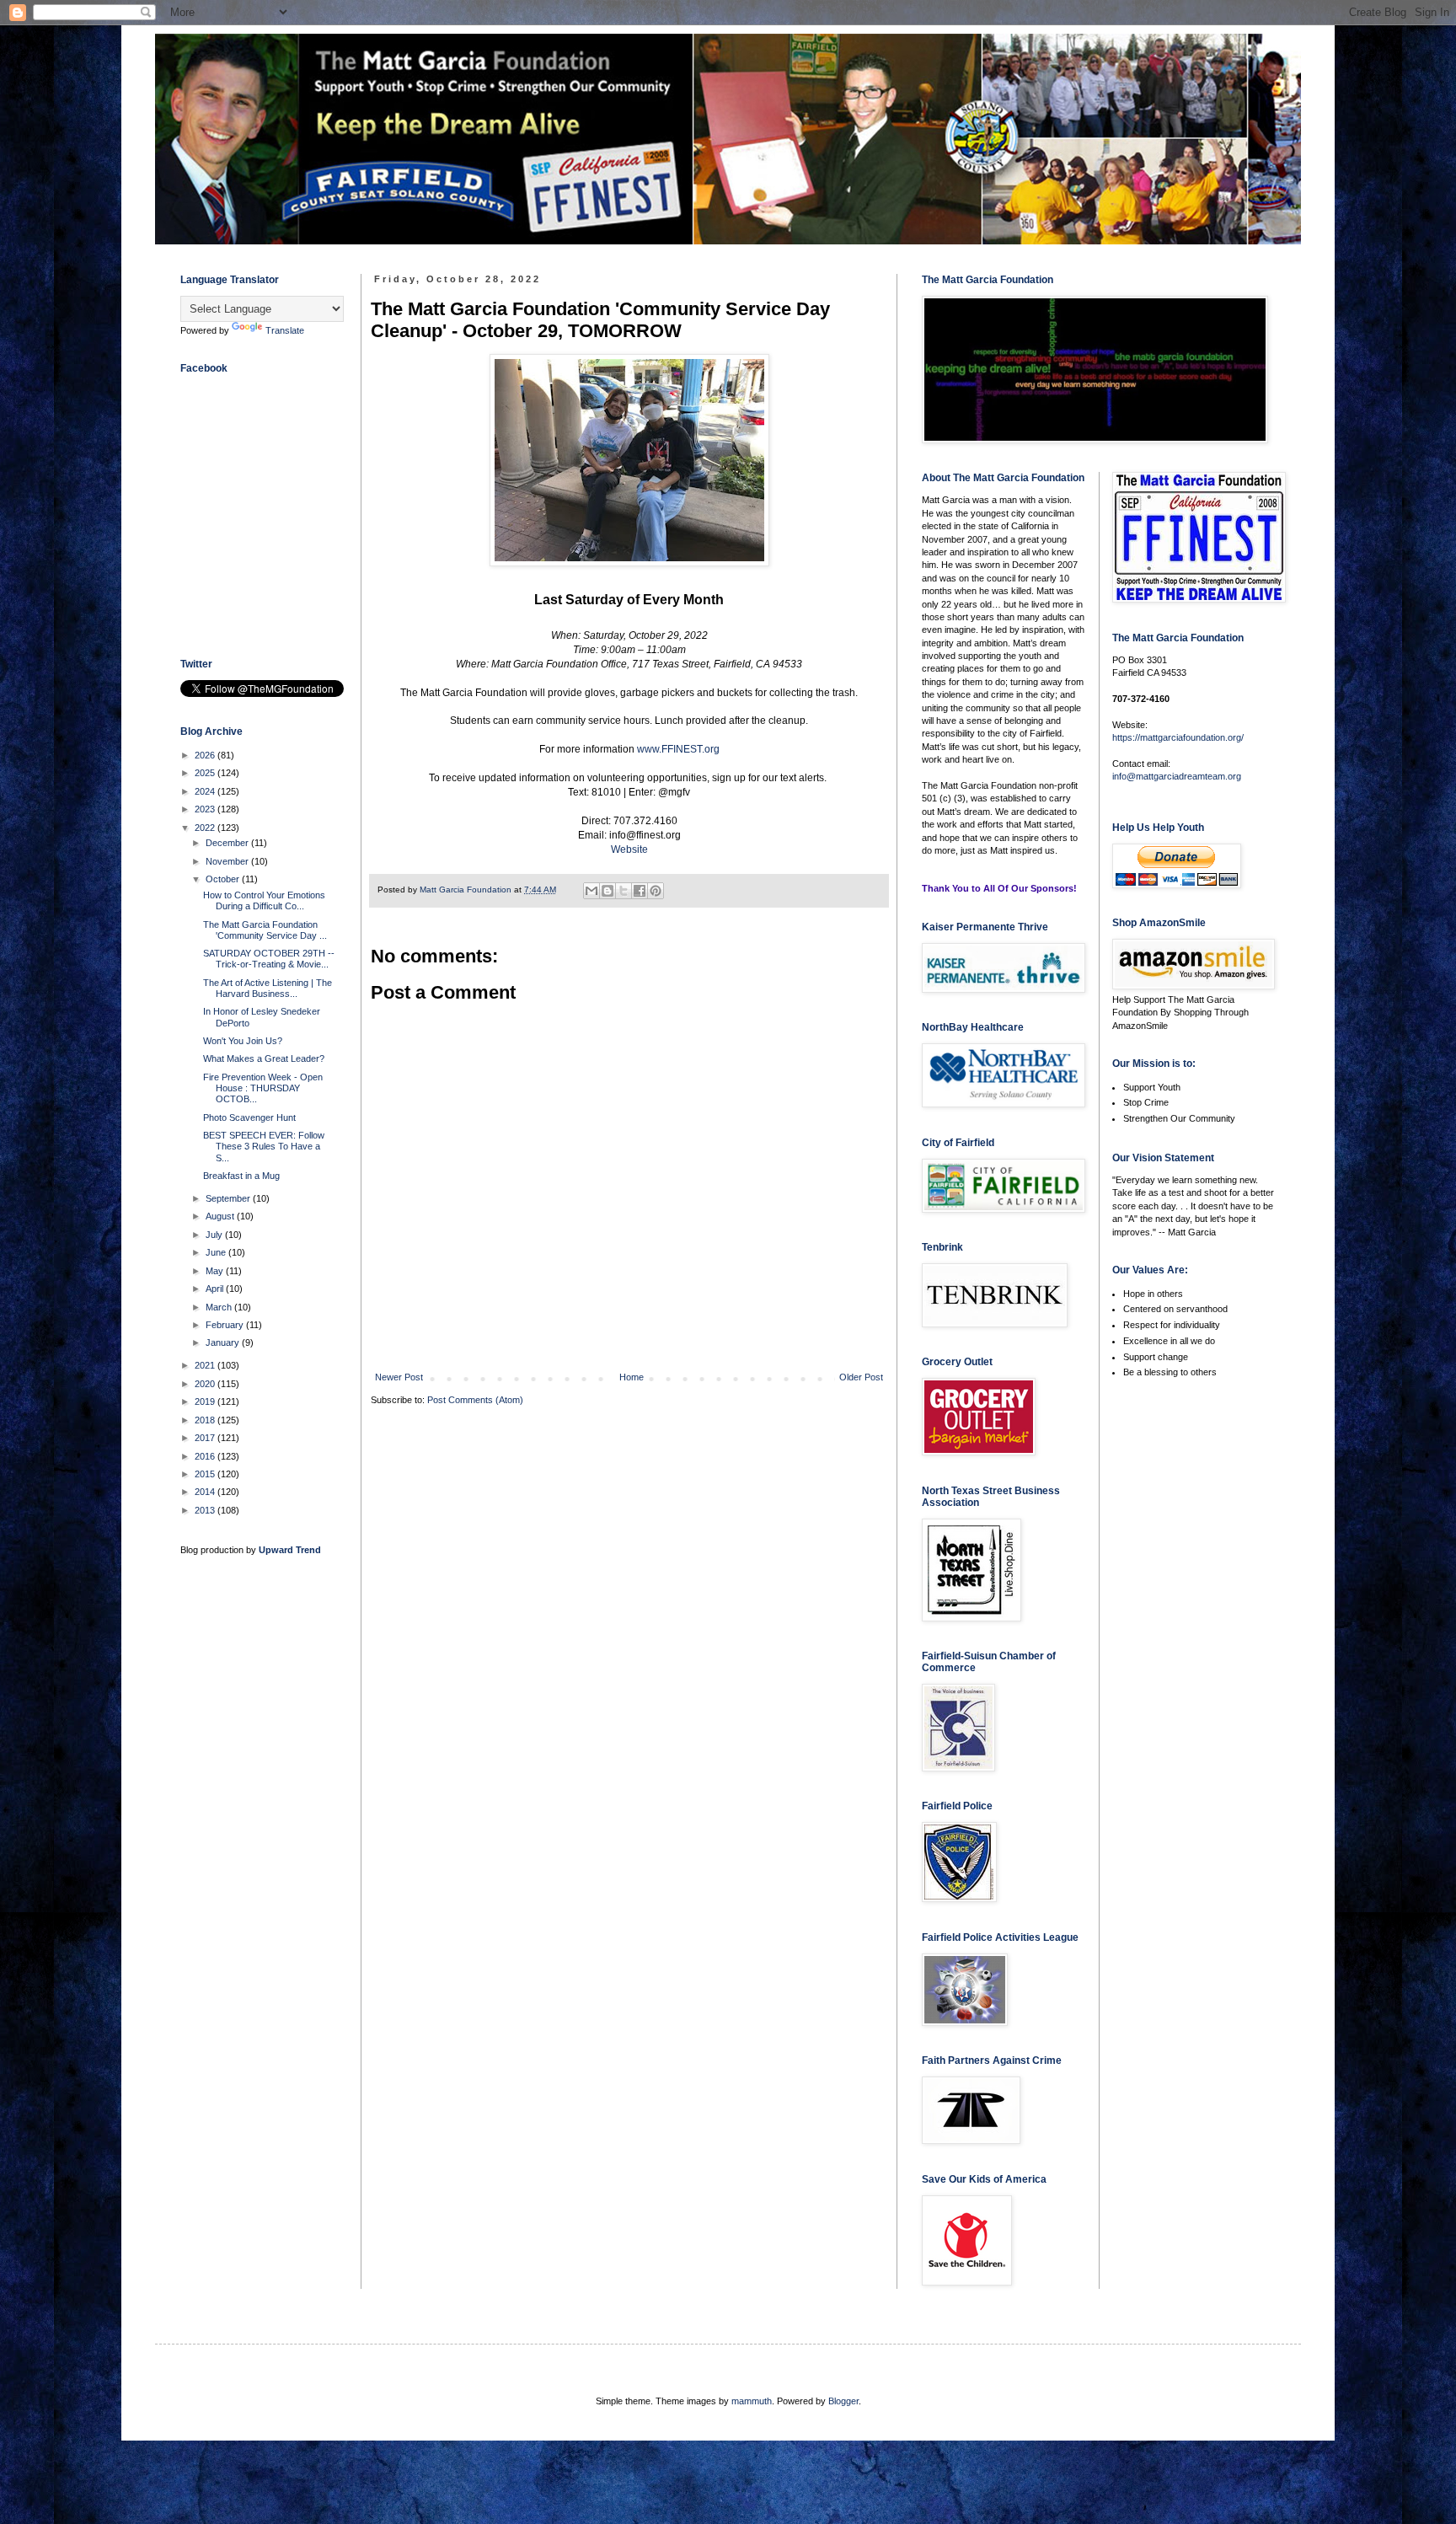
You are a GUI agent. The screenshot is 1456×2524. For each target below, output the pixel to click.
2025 (206, 773)
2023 (206, 809)
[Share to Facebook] (640, 891)
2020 (206, 1384)
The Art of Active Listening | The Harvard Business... (268, 988)
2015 (206, 1474)
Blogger (843, 2401)
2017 (206, 1438)
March (220, 1307)
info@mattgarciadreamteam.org (1177, 776)
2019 (206, 1401)
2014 (206, 1492)
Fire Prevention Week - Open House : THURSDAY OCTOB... (263, 1088)
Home (632, 1377)
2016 (206, 1456)
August (221, 1216)
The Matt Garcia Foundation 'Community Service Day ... (265, 930)
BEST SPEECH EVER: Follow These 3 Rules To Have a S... (264, 1146)
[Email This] (591, 891)
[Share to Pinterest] (656, 891)
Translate (285, 330)
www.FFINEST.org (678, 749)
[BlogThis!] (608, 891)
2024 (206, 791)
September (229, 1198)
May (216, 1271)
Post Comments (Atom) (475, 1400)
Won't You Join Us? (243, 1041)
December (228, 843)
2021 (206, 1365)
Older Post (861, 1377)
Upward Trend (290, 1550)
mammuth (752, 2401)
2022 (206, 828)
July (215, 1235)
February (226, 1325)
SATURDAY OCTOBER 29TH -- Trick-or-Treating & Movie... (269, 959)
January (224, 1342)
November (228, 861)
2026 (206, 755)
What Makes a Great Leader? (264, 1058)
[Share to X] (624, 891)
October (224, 879)
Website (629, 849)
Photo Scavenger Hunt (249, 1117)
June (217, 1252)
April (216, 1289)
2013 (206, 1510)
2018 (206, 1420)
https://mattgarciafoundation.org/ (1178, 737)
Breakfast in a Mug (241, 1176)
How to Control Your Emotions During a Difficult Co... (264, 900)
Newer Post (399, 1377)
